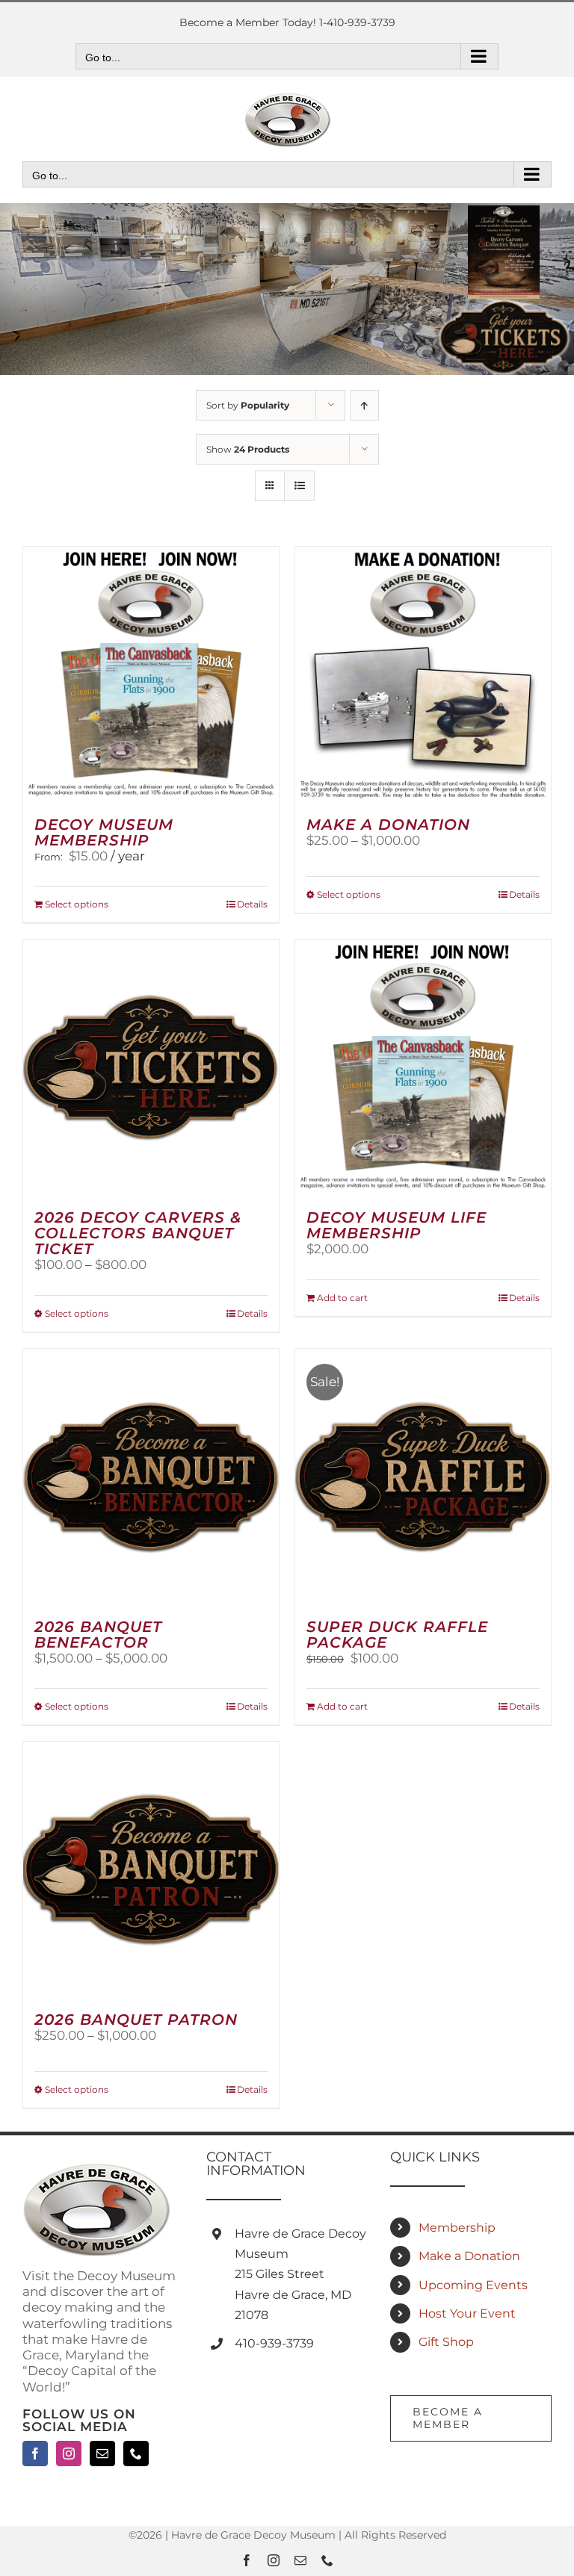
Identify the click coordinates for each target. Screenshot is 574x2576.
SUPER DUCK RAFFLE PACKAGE (397, 1635)
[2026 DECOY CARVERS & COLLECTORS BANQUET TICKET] (151, 1067)
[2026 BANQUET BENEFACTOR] (151, 1477)
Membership (457, 2228)
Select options (77, 904)
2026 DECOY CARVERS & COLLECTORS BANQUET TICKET (138, 1233)
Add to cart (342, 1298)
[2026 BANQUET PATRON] (151, 1869)
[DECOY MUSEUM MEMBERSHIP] (151, 674)
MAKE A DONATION (388, 825)
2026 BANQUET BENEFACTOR (98, 1635)
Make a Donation (469, 2256)
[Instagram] (69, 2454)
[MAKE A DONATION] (423, 674)
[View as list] (299, 486)
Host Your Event (467, 2313)
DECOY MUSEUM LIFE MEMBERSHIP (396, 1225)
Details (252, 904)
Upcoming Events (473, 2285)
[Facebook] (35, 2454)
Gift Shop (446, 2342)
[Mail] (102, 2454)
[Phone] (136, 2454)
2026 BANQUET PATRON (136, 2020)
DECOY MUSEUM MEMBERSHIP (104, 832)
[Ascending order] (364, 405)
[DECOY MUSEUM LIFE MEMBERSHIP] (423, 1067)
